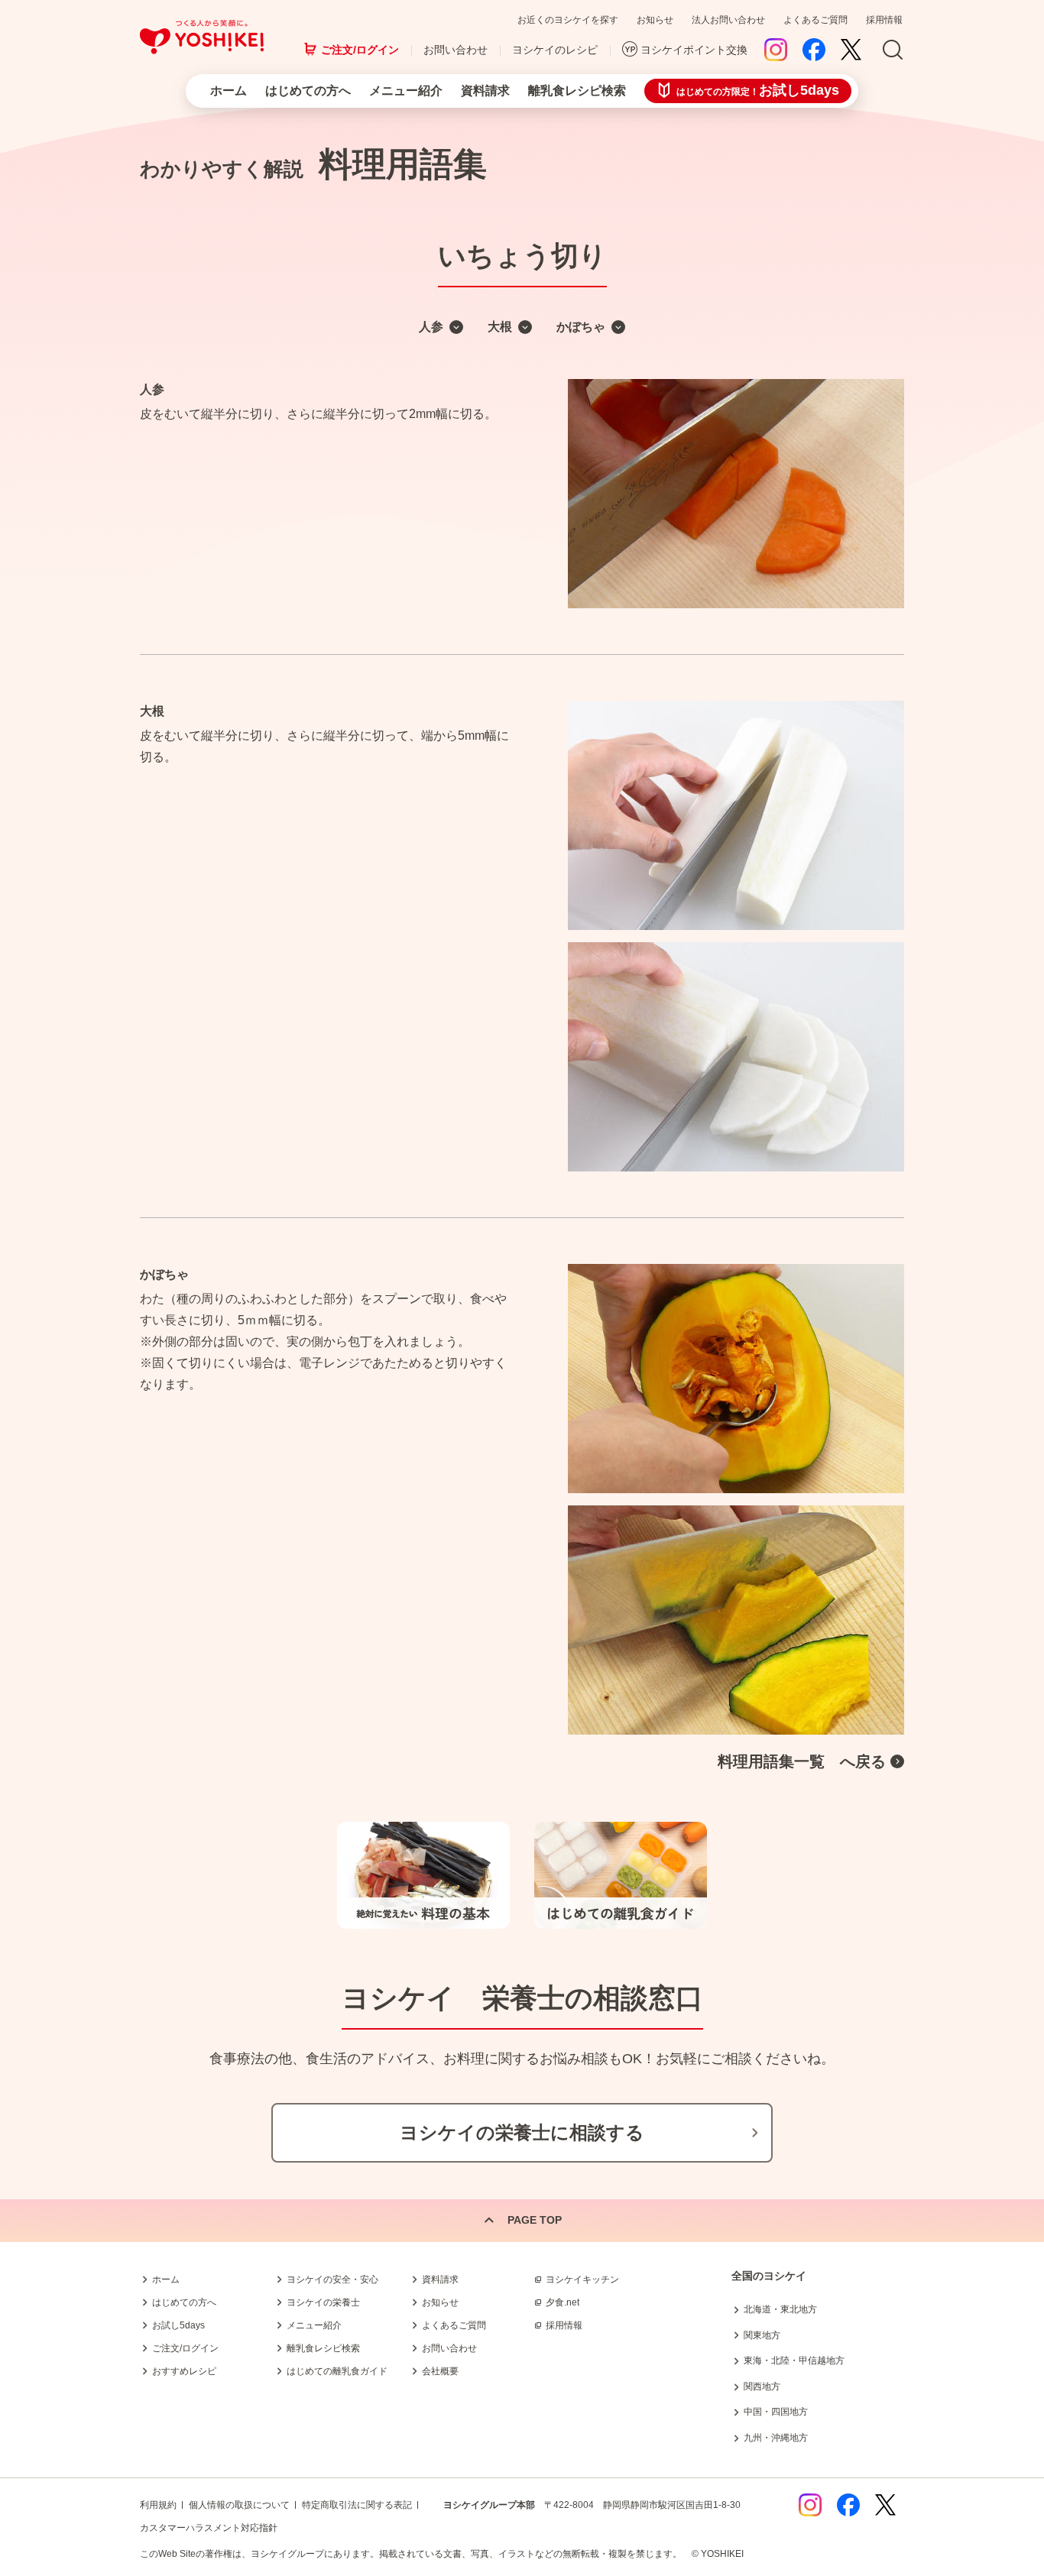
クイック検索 (971, 2327)
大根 (500, 327)
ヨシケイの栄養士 (323, 2302)
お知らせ (655, 20)
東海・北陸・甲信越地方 (794, 2361)
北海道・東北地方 (780, 2309)
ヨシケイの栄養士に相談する (522, 2132)
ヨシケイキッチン (582, 2280)
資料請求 (485, 91)
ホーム (229, 91)
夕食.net (563, 2302)
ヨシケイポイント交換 (694, 50)
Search (893, 50)
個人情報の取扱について (239, 2505)
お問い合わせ (456, 50)
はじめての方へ (308, 91)
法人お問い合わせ (728, 20)
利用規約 (158, 2505)
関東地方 (762, 2335)
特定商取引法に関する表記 (357, 2505)
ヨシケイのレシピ (555, 50)
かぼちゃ (581, 327)
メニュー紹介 (406, 91)
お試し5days (178, 2325)
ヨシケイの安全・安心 (332, 2280)
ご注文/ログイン (360, 50)
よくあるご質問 (815, 20)
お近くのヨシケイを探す (568, 20)
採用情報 (884, 20)
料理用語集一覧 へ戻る (802, 1761)
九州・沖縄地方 (776, 2438)
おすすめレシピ (184, 2371)
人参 (431, 327)
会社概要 (440, 2371)
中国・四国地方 (776, 2412)
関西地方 (762, 2386)
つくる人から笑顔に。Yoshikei (202, 37)
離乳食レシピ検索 (577, 91)
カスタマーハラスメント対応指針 (209, 2528)
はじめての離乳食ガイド (337, 2371)
